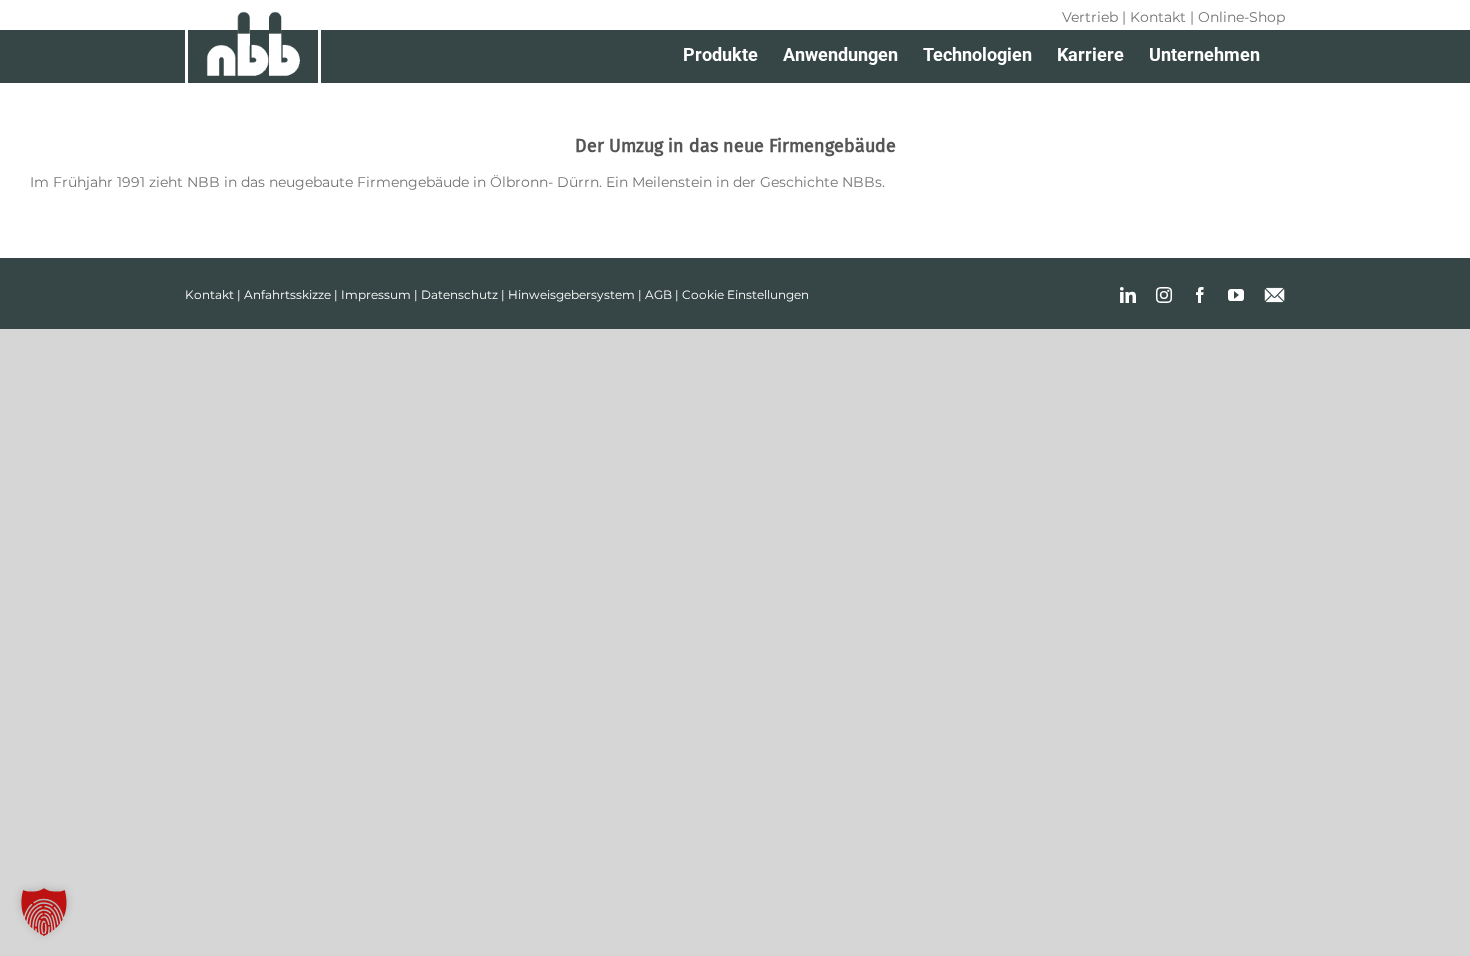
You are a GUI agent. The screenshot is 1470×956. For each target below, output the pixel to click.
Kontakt (1158, 17)
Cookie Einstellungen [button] (745, 294)
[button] (44, 912)
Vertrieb (1090, 17)
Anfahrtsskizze (287, 294)
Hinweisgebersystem (571, 294)
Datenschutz (459, 294)
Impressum (376, 294)
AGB (658, 294)
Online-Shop (1241, 17)
